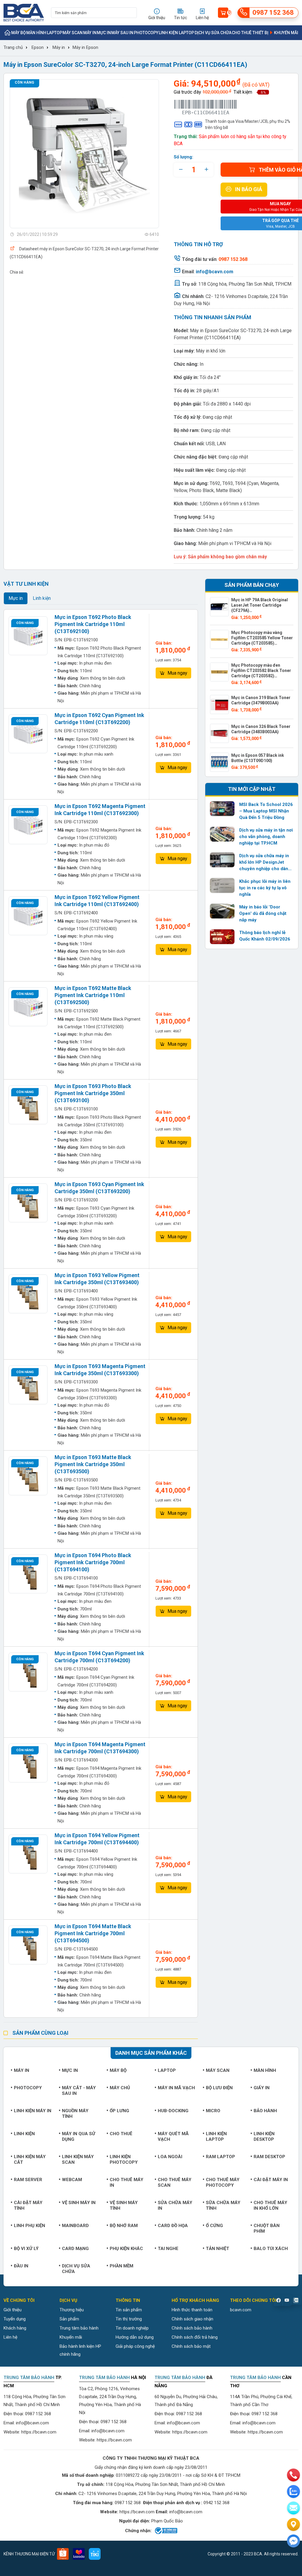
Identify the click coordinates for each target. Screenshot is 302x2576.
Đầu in (21, 2266)
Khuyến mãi (286, 33)
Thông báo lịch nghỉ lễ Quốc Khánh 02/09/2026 (265, 936)
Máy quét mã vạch (173, 2137)
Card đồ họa (173, 2226)
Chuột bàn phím (267, 2228)
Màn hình (36, 33)
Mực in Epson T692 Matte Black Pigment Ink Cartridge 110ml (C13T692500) (93, 995)
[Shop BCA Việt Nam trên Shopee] (63, 2554)
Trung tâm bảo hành (79, 2328)
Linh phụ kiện (29, 2226)
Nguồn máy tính (75, 2114)
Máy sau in (122, 33)
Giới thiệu (13, 2310)
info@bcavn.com (215, 272)
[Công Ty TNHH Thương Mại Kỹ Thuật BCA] (24, 13)
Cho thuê (121, 2134)
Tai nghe (168, 2249)
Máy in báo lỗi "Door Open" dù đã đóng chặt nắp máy (263, 913)
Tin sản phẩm (129, 2310)
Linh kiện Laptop (176, 33)
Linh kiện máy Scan (78, 2159)
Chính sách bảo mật (191, 2346)
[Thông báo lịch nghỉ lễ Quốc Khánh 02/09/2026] (222, 937)
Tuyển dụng (15, 2319)
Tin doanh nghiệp (132, 2328)
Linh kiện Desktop (264, 2137)
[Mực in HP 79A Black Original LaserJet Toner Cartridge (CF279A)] (220, 607)
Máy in (90, 33)
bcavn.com (241, 2310)
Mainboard (75, 2226)
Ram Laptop (220, 2157)
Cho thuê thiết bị (250, 33)
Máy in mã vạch (176, 2088)
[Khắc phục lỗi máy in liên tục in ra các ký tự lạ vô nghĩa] (222, 885)
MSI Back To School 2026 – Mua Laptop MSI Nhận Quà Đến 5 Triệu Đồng (266, 811)
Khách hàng (15, 2328)
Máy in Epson (85, 47)
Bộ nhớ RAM (124, 2226)
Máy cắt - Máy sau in (79, 2091)
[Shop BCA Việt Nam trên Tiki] (95, 2554)
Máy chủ (120, 2088)
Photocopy (146, 33)
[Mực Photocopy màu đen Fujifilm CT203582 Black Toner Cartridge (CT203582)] (220, 672)
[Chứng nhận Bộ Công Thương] (166, 2531)
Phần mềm (122, 2266)
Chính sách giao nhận (192, 2319)
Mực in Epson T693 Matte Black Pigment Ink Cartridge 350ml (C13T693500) (93, 1464)
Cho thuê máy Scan (175, 2182)
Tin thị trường (129, 2319)
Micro (213, 2111)
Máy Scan (73, 33)
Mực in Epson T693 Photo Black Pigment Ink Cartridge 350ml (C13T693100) (93, 1093)
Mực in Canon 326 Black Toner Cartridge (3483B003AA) (261, 729)
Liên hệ (10, 2337)
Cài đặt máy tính (28, 2205)
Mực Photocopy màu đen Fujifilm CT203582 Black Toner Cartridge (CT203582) (261, 671)
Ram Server (28, 2180)
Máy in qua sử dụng (79, 2137)
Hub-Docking (173, 2111)
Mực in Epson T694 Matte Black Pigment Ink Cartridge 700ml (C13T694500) (93, 1933)
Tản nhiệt (218, 2249)
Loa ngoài (170, 2157)
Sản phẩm (69, 2319)
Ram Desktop (269, 2157)
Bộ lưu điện (219, 2088)
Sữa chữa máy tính (223, 2205)
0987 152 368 (38, 2414)
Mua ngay (177, 673)
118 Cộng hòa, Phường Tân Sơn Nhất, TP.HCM (245, 284)
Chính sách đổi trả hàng (195, 2337)
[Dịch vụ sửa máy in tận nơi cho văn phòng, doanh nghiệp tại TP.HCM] (222, 834)
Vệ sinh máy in (79, 2203)
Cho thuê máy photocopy (223, 2182)
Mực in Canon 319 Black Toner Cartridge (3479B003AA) (261, 700)
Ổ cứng (214, 2226)
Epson (38, 47)
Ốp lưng (119, 2111)
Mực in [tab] (16, 598)
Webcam (72, 2180)
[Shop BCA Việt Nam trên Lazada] (79, 2554)
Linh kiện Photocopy (124, 2159)
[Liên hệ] (293, 2524)
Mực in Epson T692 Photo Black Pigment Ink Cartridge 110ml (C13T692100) (93, 624)
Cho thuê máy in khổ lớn (270, 2205)
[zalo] (293, 2491)
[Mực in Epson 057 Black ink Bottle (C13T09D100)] (220, 762)
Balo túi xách (271, 2249)
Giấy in (262, 2088)
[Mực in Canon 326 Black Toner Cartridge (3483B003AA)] (220, 733)
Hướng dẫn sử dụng (135, 2337)
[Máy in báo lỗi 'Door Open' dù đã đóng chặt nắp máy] (222, 911)
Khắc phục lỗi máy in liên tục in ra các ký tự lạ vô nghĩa (265, 888)
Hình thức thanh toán (192, 2310)
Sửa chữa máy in (175, 2205)
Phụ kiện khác (126, 2249)
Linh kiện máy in (33, 2111)
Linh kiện (24, 2134)
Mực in (104, 33)
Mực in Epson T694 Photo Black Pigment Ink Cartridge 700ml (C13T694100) (93, 1562)
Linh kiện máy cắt (30, 2159)
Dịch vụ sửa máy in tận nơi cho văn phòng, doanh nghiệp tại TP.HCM (266, 837)
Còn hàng (24, 82)
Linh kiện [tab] (42, 598)
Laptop (55, 33)
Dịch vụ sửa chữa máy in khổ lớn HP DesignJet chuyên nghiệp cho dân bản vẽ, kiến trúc (264, 862)
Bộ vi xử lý (26, 2249)
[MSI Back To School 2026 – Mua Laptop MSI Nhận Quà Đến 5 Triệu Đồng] (222, 809)
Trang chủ (13, 47)
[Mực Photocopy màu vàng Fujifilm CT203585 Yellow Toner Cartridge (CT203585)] (220, 639)
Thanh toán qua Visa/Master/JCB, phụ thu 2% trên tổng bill (248, 124)
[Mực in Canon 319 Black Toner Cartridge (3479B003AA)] (220, 705)
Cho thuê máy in (127, 2182)
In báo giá (249, 189)
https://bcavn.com (39, 2432)
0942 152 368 (216, 2503)
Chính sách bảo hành (192, 2328)
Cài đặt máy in (271, 2180)
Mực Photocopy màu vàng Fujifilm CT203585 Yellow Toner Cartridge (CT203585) (262, 638)
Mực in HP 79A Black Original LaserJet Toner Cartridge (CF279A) (260, 605)
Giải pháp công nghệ (135, 2346)
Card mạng (75, 2249)
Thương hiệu (72, 2310)
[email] (293, 2508)
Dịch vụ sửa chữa (213, 33)
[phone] (293, 2475)
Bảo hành (265, 2111)
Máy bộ (19, 33)
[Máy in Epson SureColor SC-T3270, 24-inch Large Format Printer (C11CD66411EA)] (84, 154)
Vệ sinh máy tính (124, 2205)
